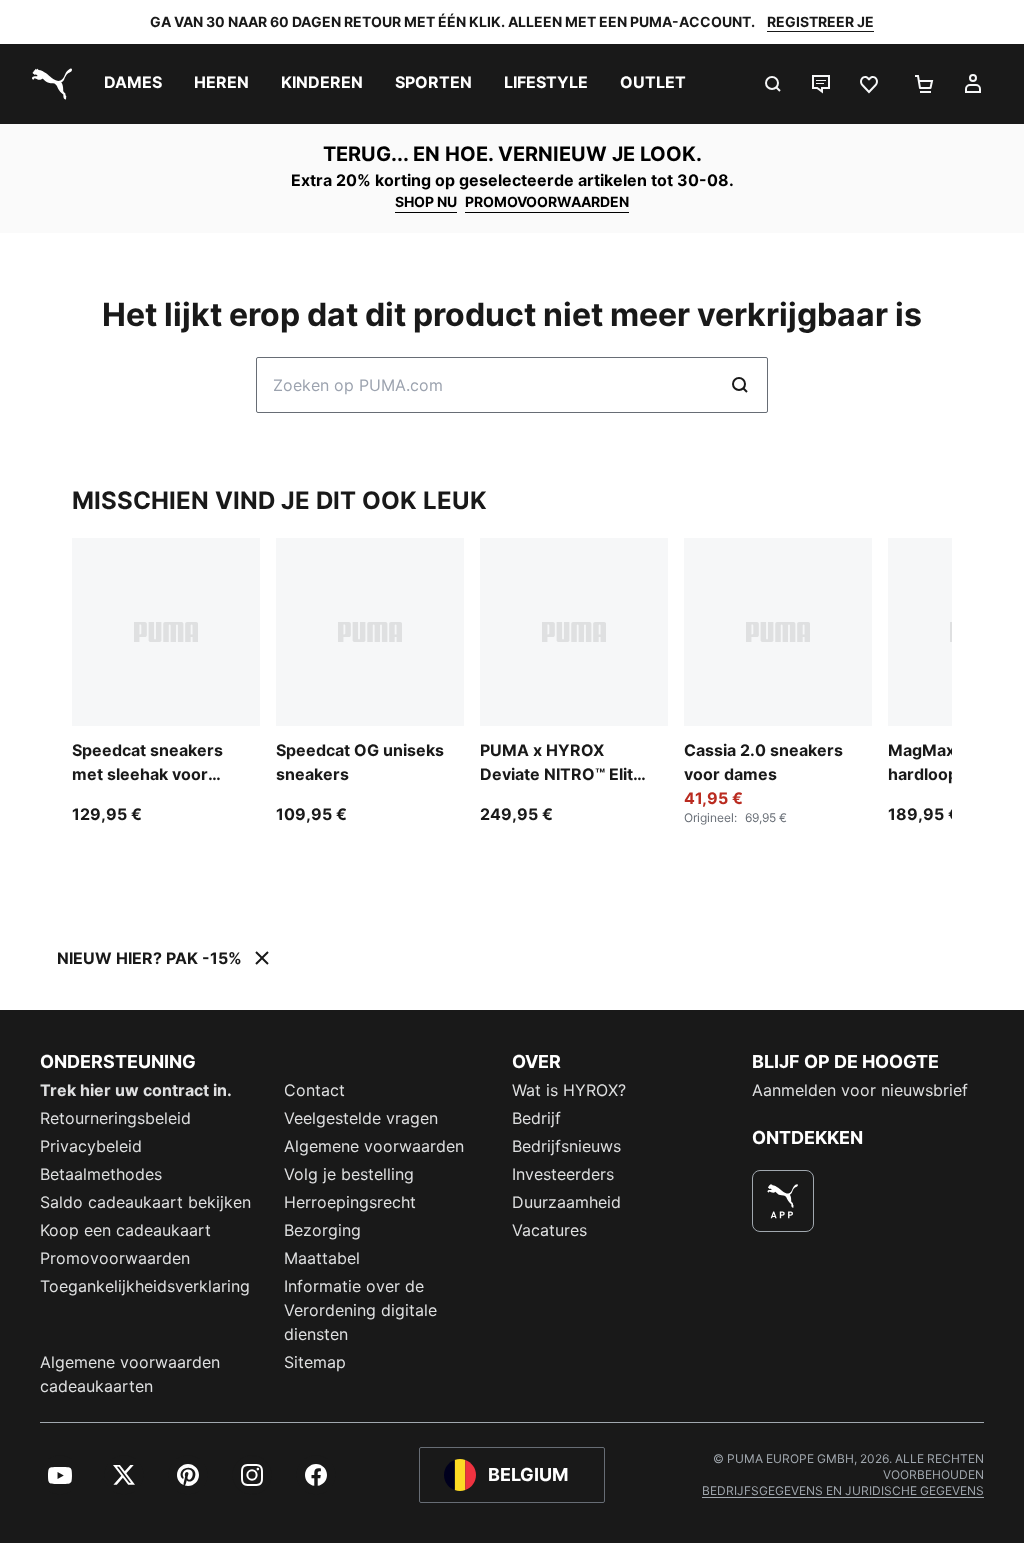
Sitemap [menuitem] (315, 1362)
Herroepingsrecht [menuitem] (350, 1202)
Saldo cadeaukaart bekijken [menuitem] (145, 1202)
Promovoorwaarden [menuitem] (115, 1258)
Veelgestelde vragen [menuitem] (361, 1118)
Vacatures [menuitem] (549, 1230)
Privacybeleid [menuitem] (91, 1146)
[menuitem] (133, 84)
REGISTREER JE (820, 21)
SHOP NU (426, 201)
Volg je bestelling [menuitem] (349, 1174)
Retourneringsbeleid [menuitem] (115, 1118)
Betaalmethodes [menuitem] (101, 1174)
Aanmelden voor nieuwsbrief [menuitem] (860, 1090)
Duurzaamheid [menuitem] (566, 1202)
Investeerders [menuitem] (563, 1174)
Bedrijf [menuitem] (536, 1118)
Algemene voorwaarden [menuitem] (374, 1146)
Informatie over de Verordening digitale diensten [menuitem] (360, 1310)
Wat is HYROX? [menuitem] (569, 1090)
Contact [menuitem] (314, 1090)
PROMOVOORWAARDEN (547, 201)
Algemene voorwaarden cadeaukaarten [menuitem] (130, 1374)
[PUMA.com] (48, 84)
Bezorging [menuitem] (322, 1230)
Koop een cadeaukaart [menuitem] (125, 1230)
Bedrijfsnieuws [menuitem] (566, 1146)
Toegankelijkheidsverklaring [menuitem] (145, 1286)
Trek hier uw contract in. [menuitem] (136, 1090)
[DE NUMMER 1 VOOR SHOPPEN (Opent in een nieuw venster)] (783, 1201)
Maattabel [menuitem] (322, 1258)
